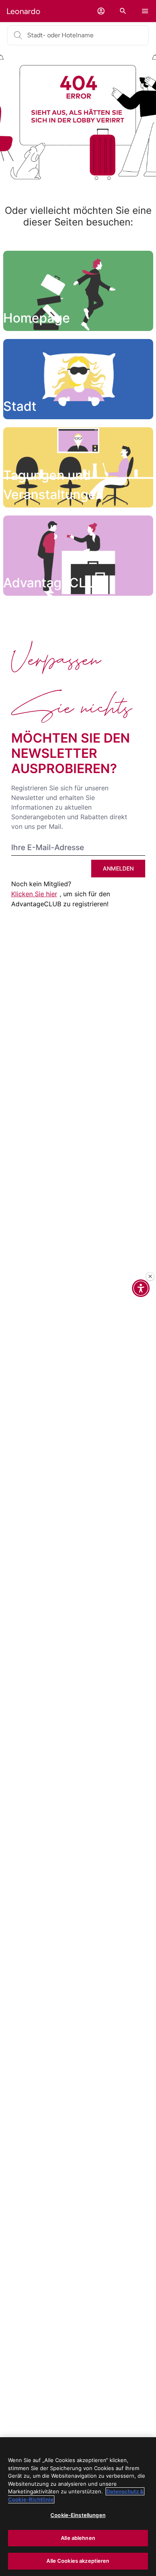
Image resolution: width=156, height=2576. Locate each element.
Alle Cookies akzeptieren (78, 2561)
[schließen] (150, 1277)
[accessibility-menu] (141, 1288)
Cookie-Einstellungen (78, 2515)
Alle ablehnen (78, 2538)
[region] (78, 2507)
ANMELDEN (118, 868)
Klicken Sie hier (34, 894)
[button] (101, 11)
